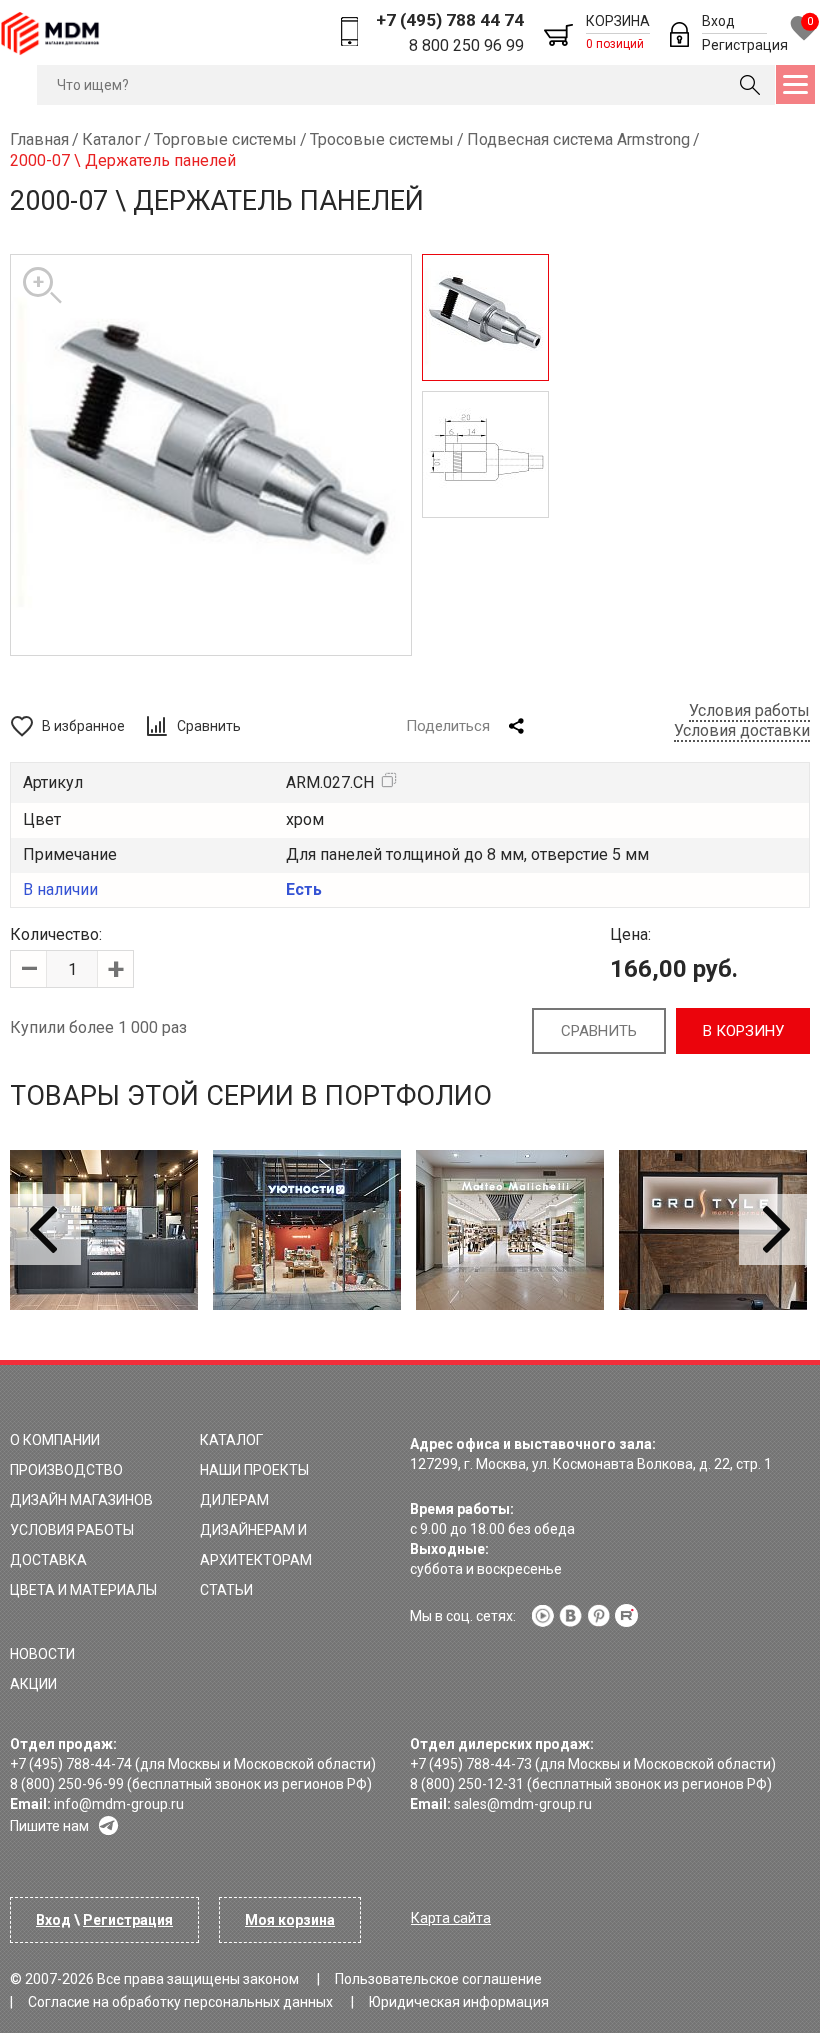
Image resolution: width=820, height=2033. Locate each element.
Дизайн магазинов (81, 1500)
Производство (66, 1470)
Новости (42, 1654)
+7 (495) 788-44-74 (71, 1764)
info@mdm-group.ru (119, 1804)
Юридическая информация (459, 2002)
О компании (55, 1440)
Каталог (231, 1440)
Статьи (226, 1590)
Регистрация (745, 45)
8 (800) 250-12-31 (467, 1784)
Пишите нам (49, 1826)
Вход (718, 21)
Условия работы (749, 710)
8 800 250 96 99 (466, 45)
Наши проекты (254, 1470)
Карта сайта (451, 1918)
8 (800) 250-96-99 (67, 1784)
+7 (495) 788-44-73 (471, 1764)
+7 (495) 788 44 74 (450, 20)
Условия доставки (742, 730)
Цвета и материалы (83, 1590)
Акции (33, 1684)
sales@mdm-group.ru (523, 1804)
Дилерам (234, 1500)
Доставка (48, 1560)
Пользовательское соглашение (438, 1979)
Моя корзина (290, 1920)
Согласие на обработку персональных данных (180, 2002)
